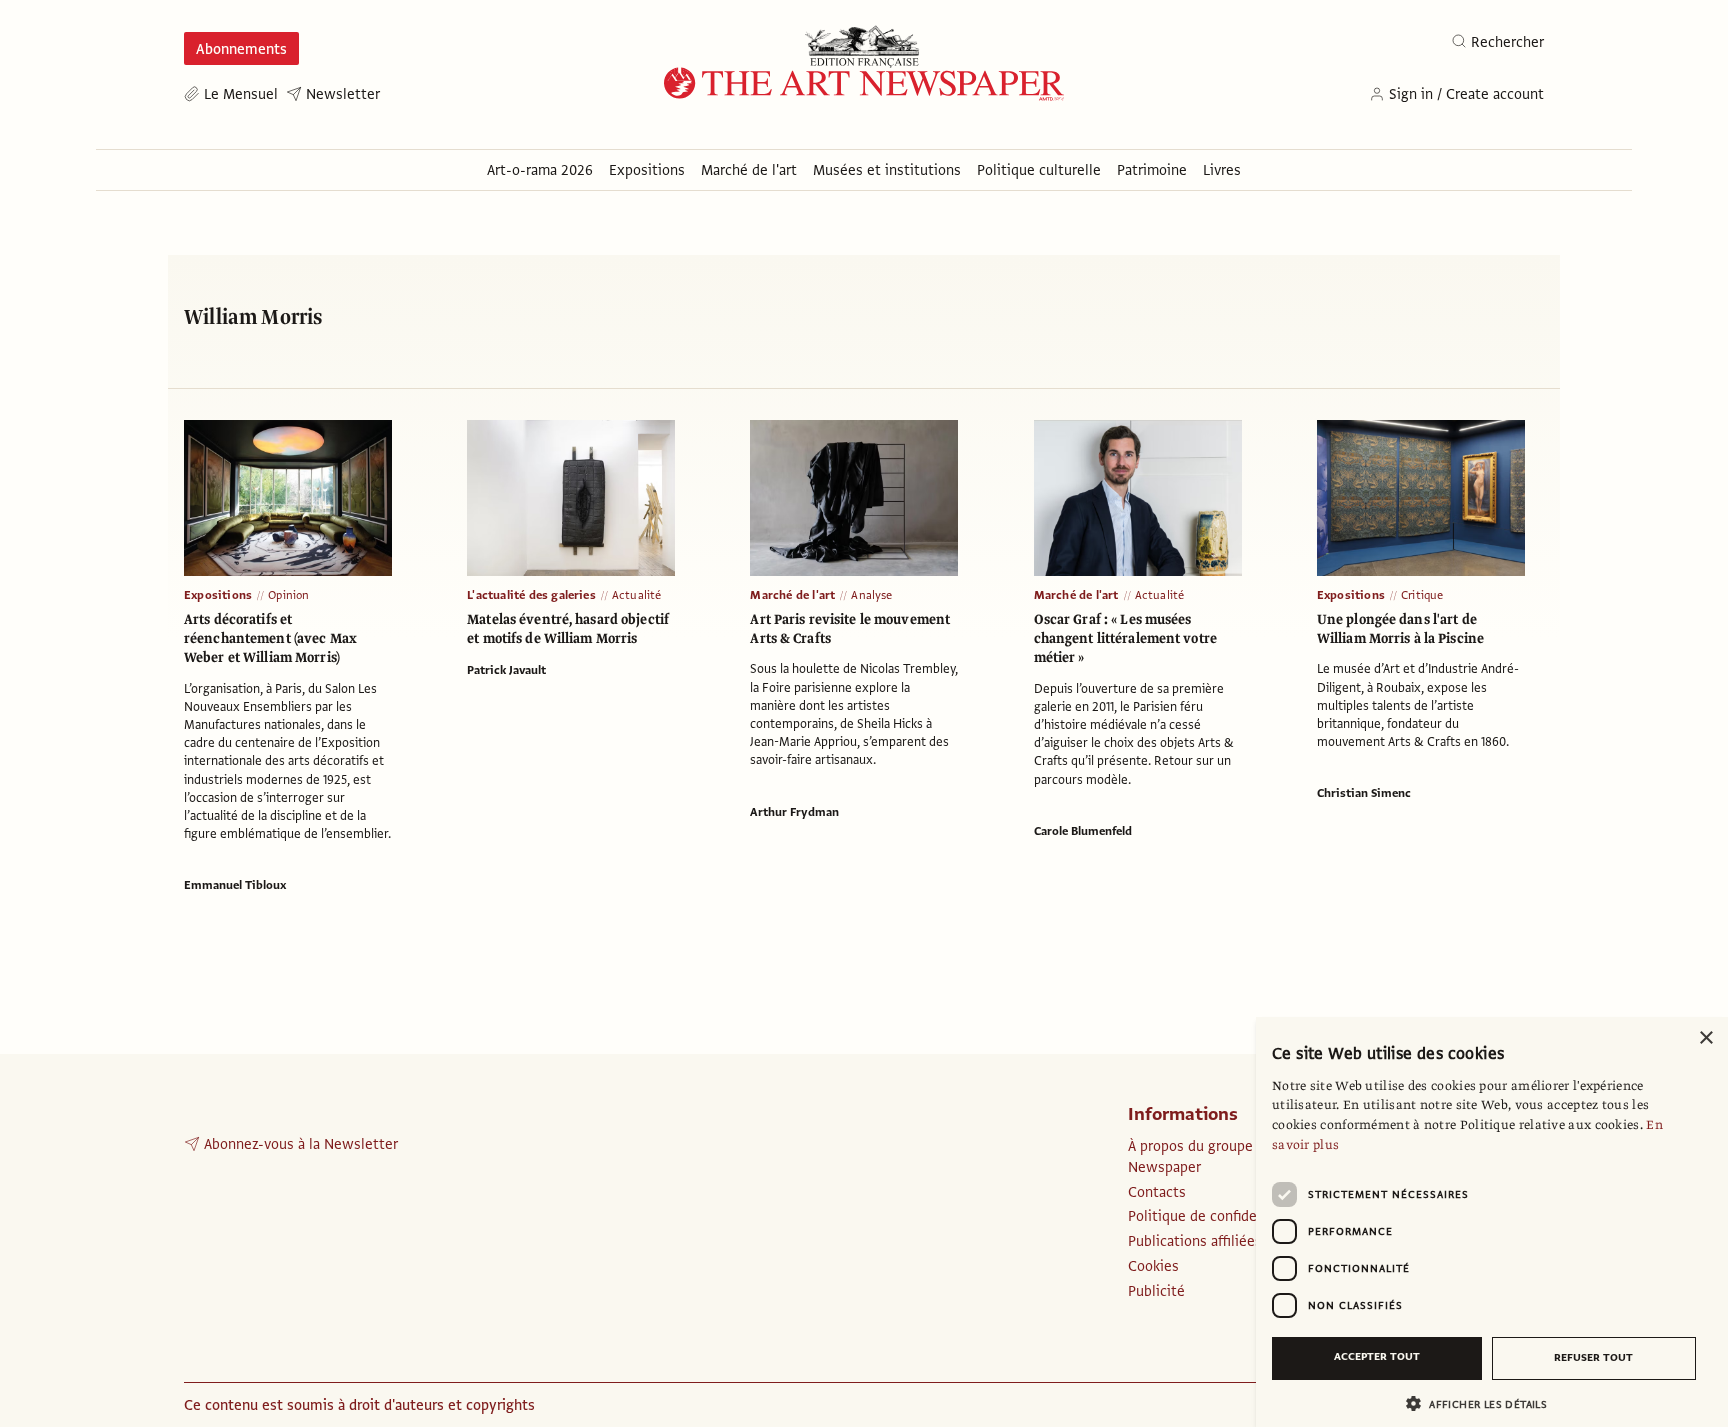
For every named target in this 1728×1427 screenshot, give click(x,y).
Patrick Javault (506, 670)
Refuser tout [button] (1593, 1357)
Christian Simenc (1364, 793)
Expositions (218, 595)
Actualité (637, 595)
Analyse (871, 595)
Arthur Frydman (794, 812)
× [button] (1705, 1038)
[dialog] (1492, 1222)
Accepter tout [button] (1377, 1356)
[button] (1484, 1403)
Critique (1422, 595)
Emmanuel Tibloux (235, 885)
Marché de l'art (792, 595)
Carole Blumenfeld (1083, 831)
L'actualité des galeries (531, 595)
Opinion (288, 595)
